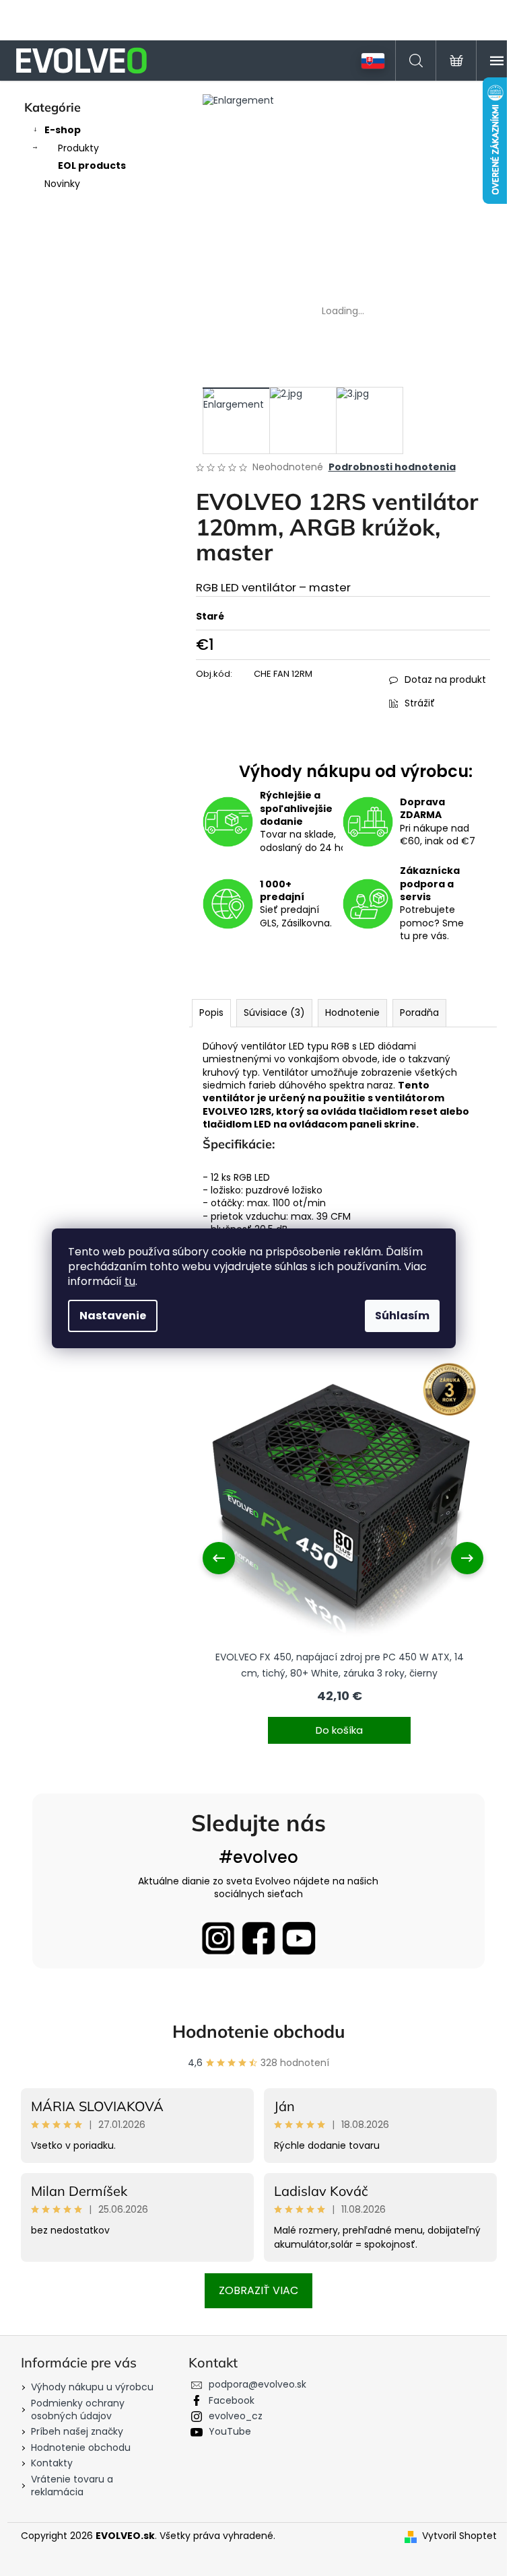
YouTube (230, 2431)
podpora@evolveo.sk (257, 2384)
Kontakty (52, 2463)
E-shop (63, 130)
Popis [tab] (211, 1013)
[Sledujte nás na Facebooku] (258, 1938)
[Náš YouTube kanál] (299, 1938)
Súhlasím (402, 1316)
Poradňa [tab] (419, 1013)
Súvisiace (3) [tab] (274, 1013)
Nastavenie (113, 1316)
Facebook (232, 2400)
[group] (340, 1558)
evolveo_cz (236, 2416)
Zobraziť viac (258, 2290)
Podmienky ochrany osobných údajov (78, 2409)
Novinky (62, 184)
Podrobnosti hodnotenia (392, 467)
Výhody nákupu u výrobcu (92, 2387)
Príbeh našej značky (77, 2431)
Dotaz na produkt (445, 679)
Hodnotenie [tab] (352, 1013)
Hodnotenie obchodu (259, 2031)
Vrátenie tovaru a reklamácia (72, 2486)
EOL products (92, 165)
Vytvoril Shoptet (459, 2536)
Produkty (78, 148)
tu (130, 1281)
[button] (340, 1722)
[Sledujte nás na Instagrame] (218, 1938)
